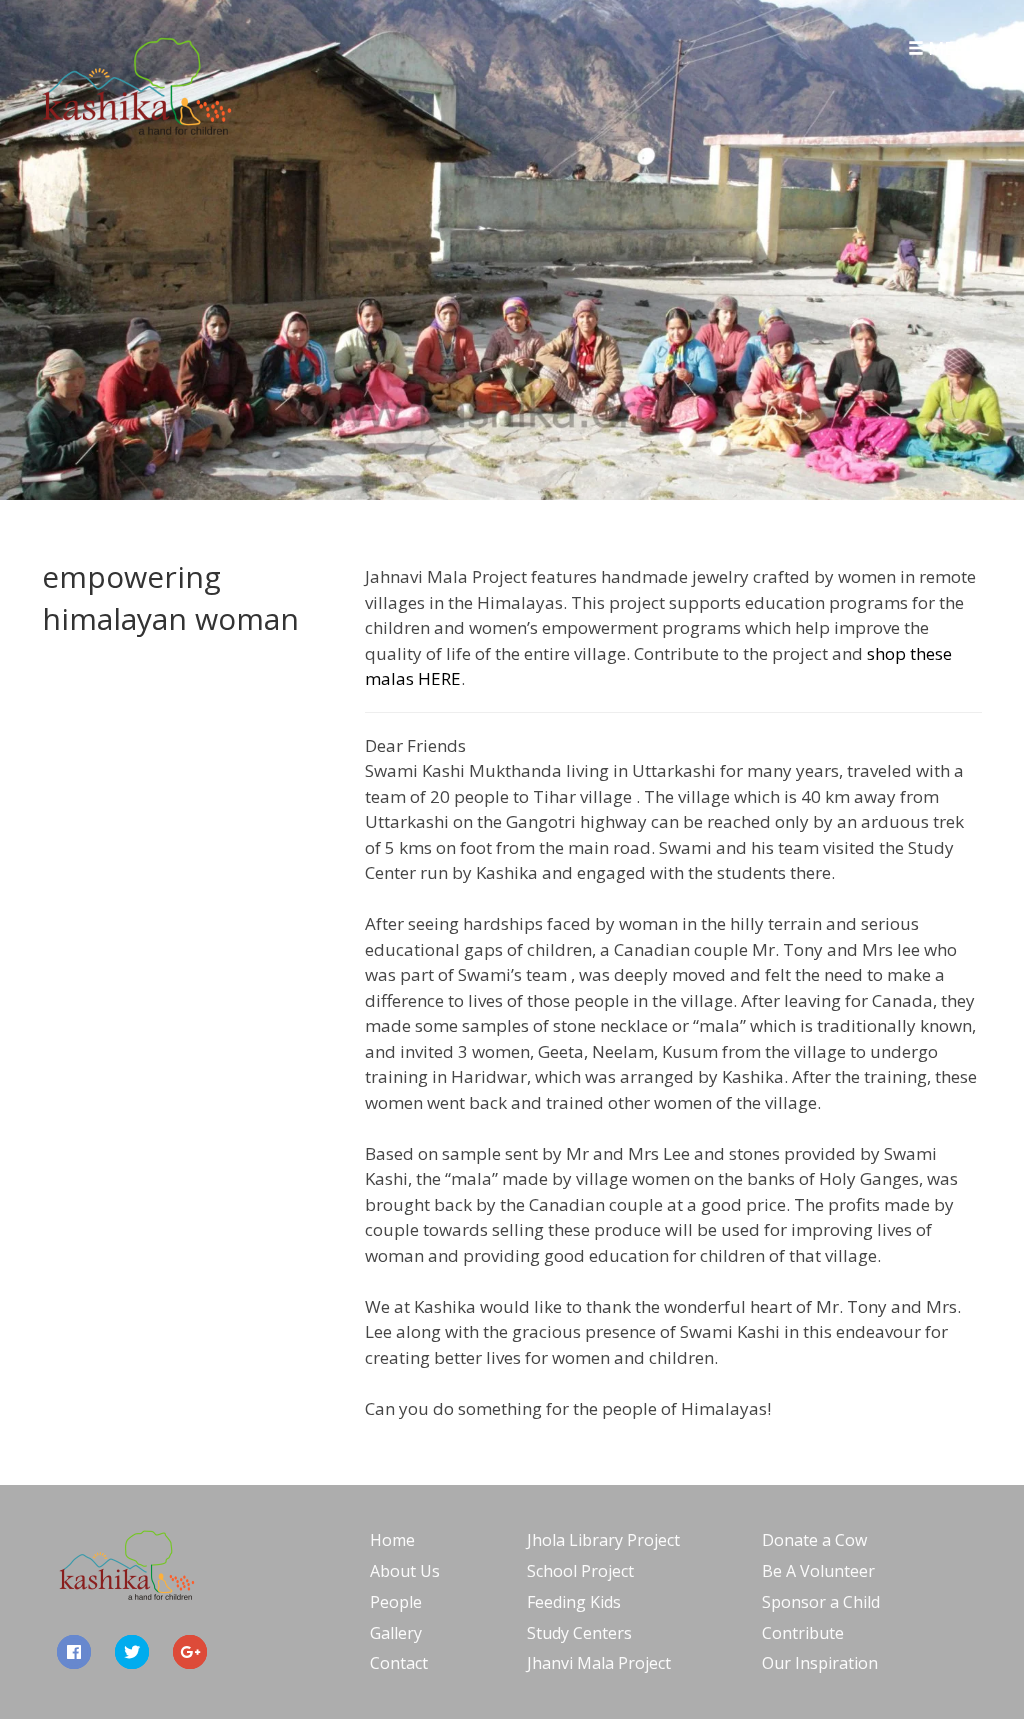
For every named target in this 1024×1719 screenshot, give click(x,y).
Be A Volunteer (818, 1571)
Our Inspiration (820, 1663)
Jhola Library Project (603, 1540)
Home (392, 1540)
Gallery (396, 1633)
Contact (399, 1663)
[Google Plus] (190, 1652)
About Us (405, 1571)
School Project (580, 1571)
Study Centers (579, 1633)
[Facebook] (74, 1652)
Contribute (803, 1633)
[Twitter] (132, 1652)
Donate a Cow (814, 1540)
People (396, 1602)
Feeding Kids (574, 1602)
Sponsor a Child (821, 1602)
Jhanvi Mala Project (599, 1663)
